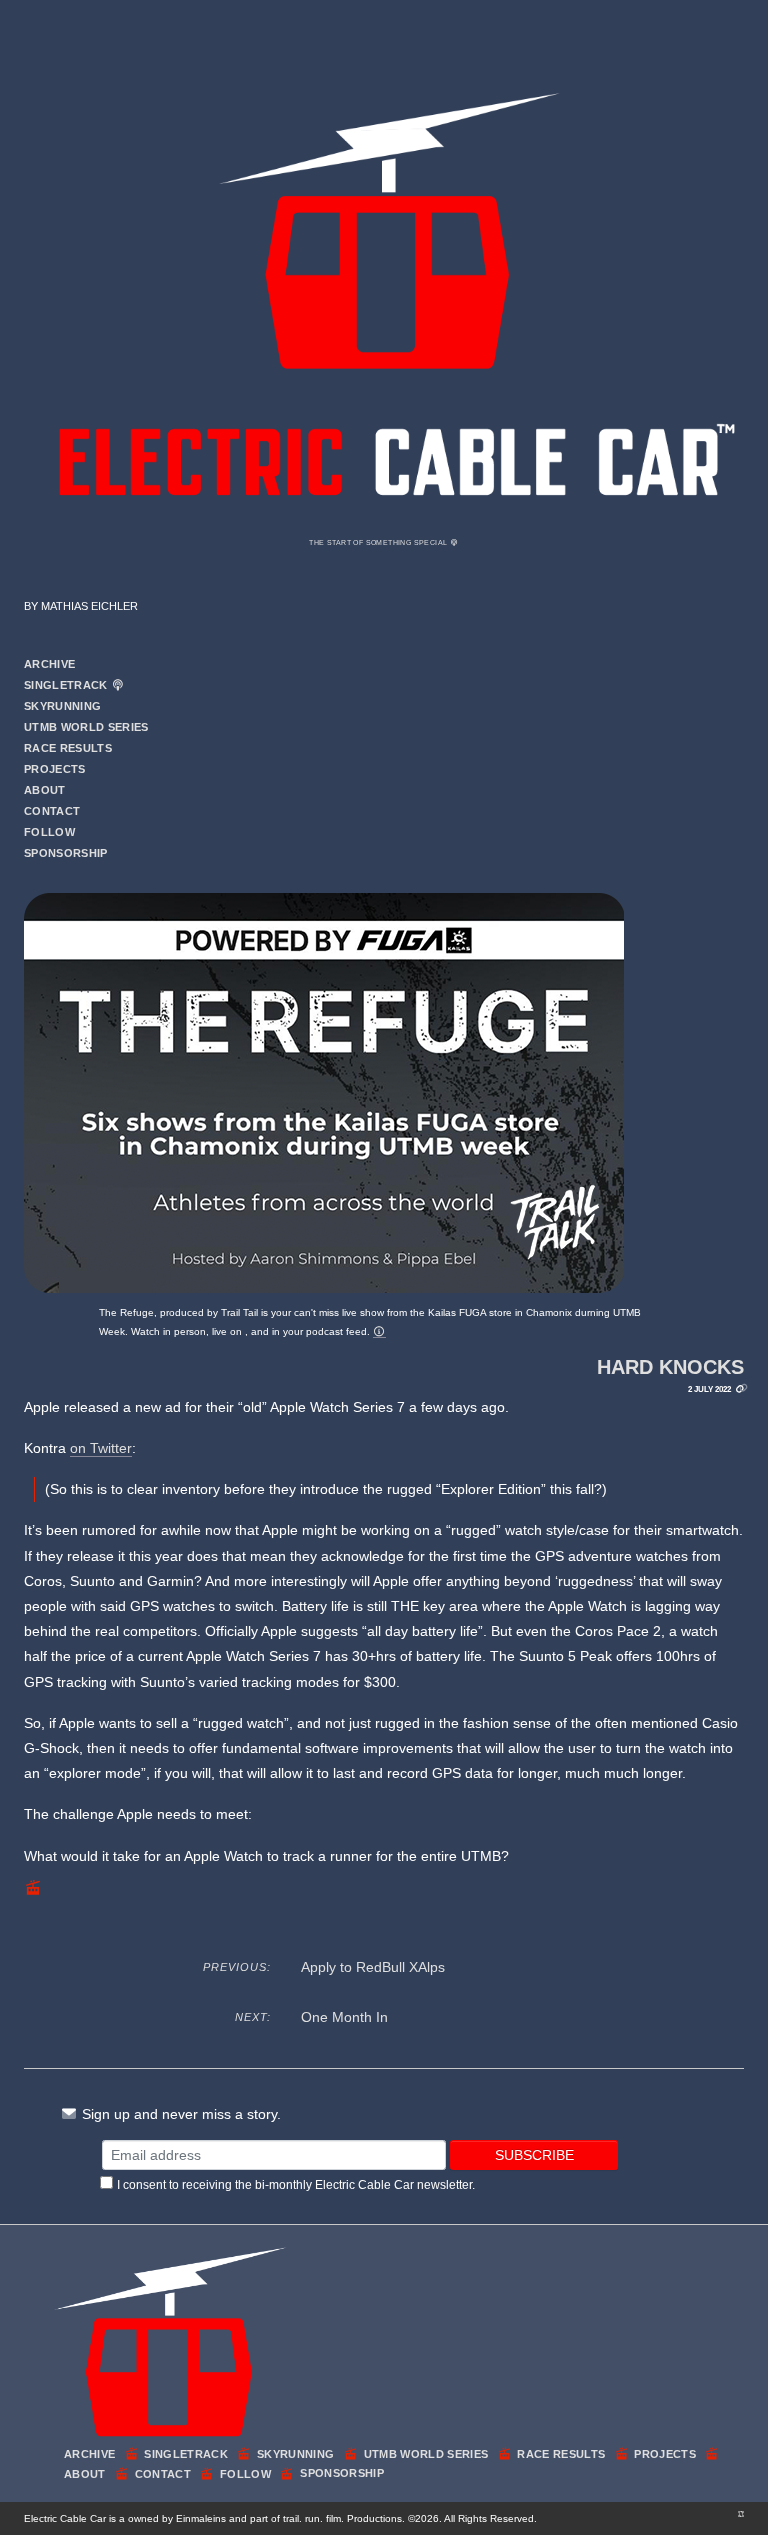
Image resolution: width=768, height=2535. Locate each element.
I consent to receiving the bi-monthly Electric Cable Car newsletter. (296, 2185)
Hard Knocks (670, 1367)
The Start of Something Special (379, 542)
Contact (52, 811)
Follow (49, 832)
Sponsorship (66, 853)
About (45, 790)
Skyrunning (62, 706)
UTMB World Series (86, 727)
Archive (49, 664)
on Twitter (101, 1448)
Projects (55, 769)
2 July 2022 (709, 1389)
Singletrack (67, 685)
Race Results (68, 748)
